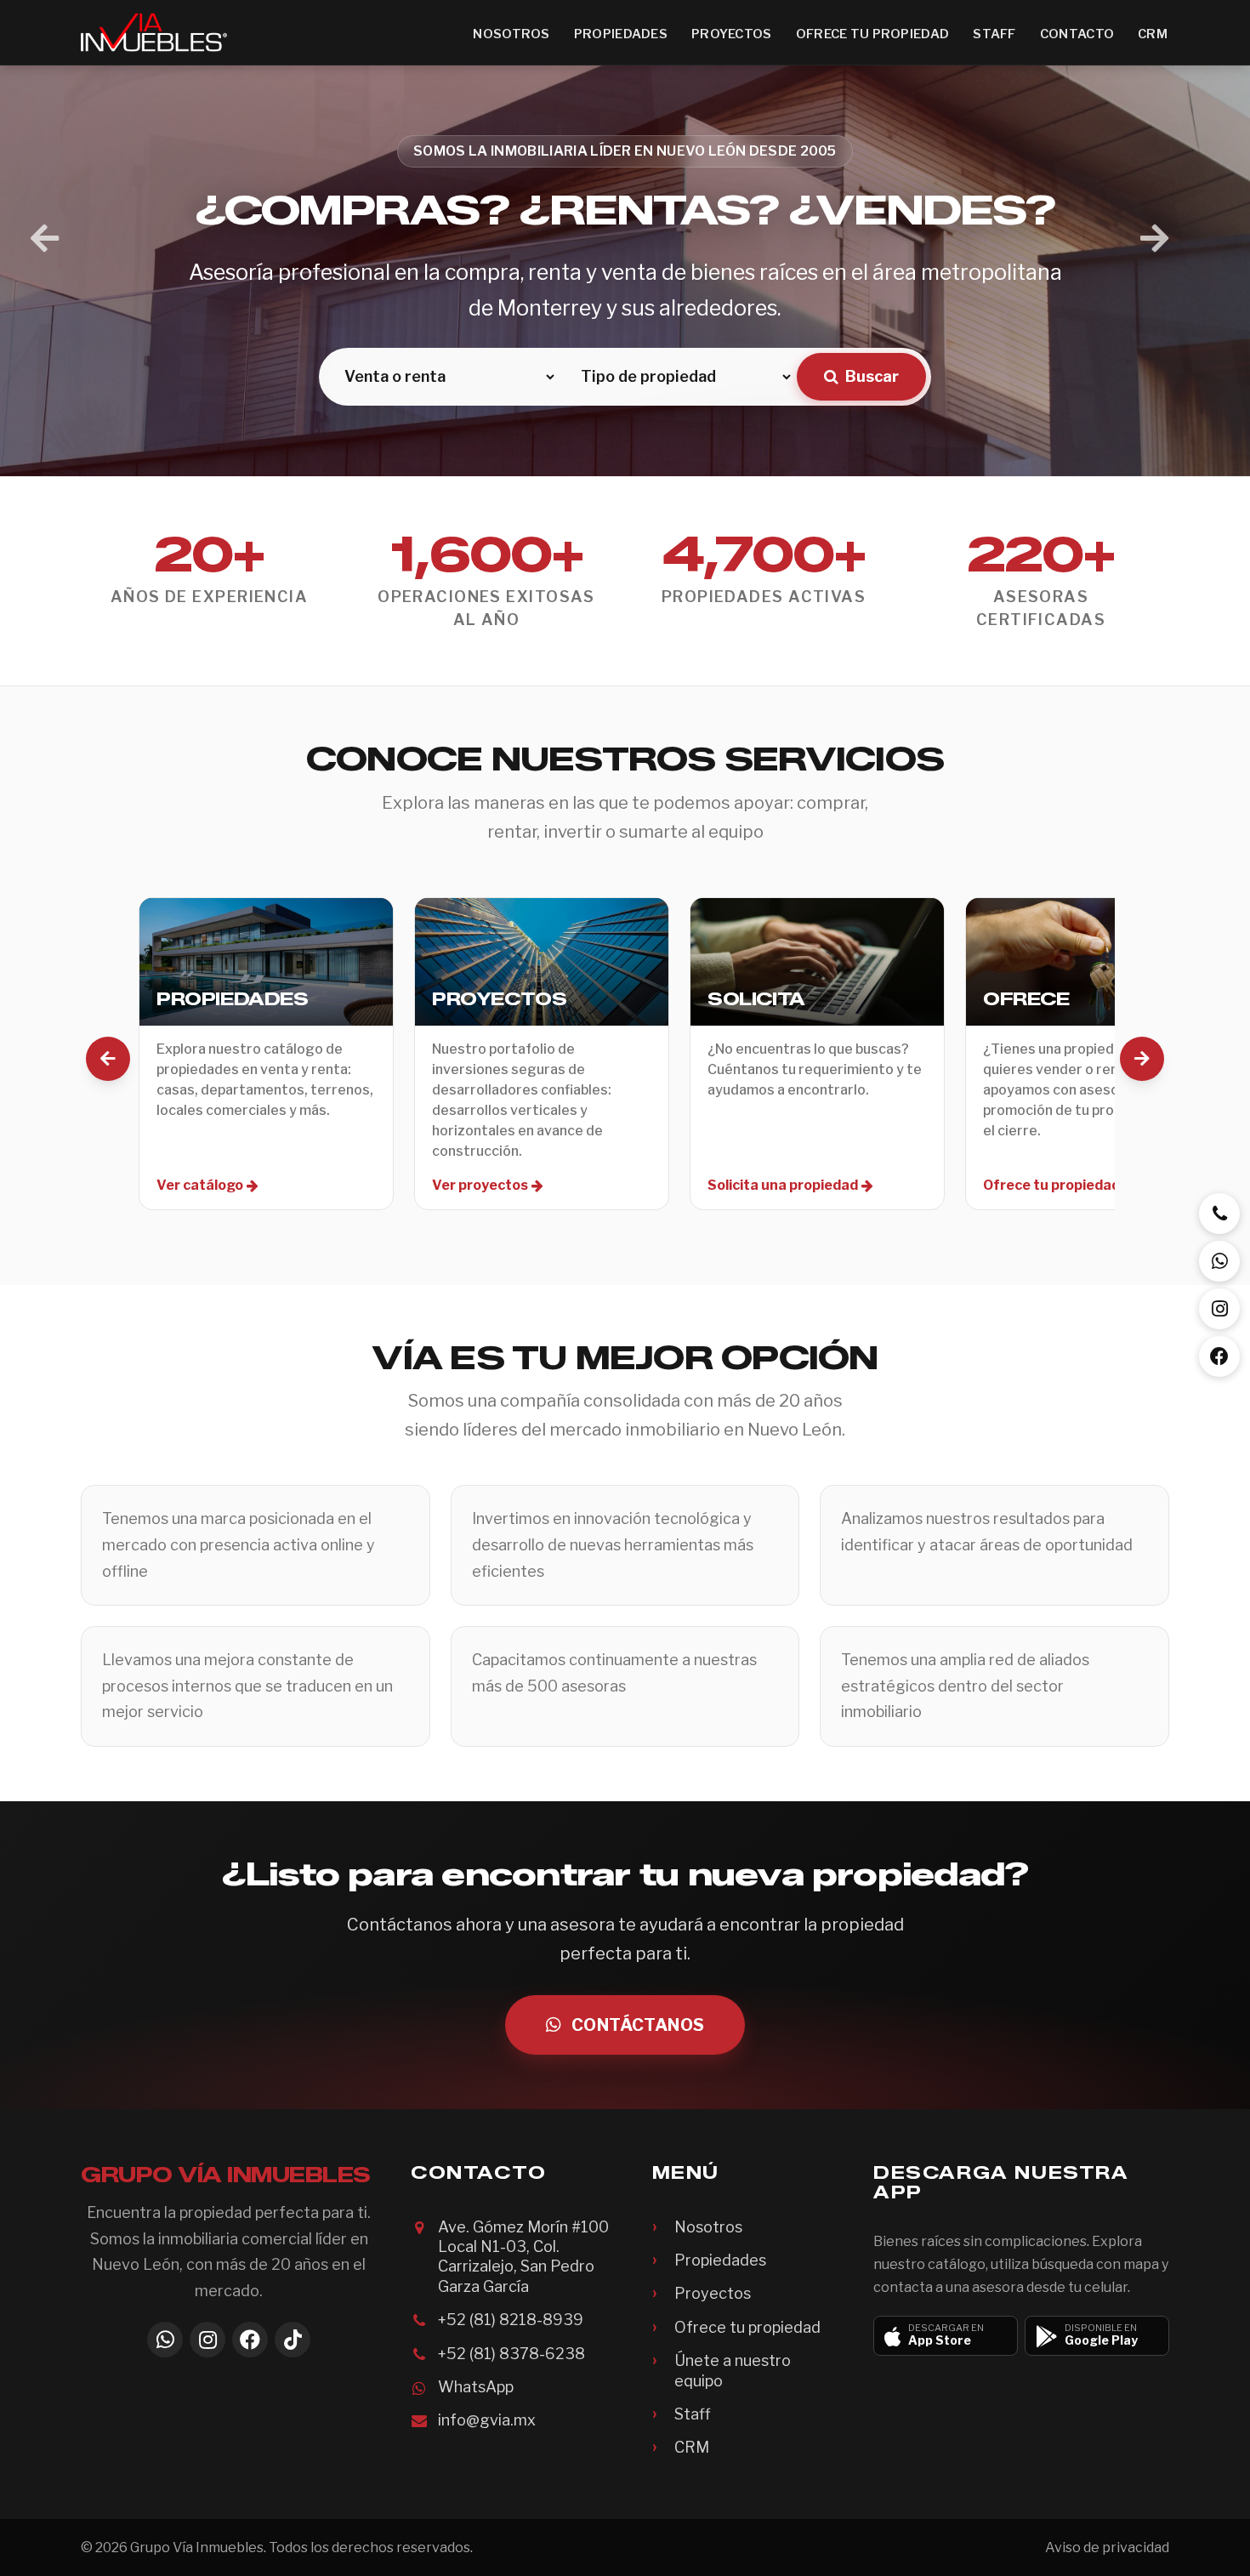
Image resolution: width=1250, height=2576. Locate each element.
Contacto (1077, 34)
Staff (994, 34)
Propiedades (621, 34)
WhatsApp (476, 2387)
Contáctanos (638, 2025)
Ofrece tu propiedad (873, 34)
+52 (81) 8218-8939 (511, 2320)
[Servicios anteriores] (108, 1059)
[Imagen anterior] (45, 239)
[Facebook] (250, 2340)
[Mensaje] (1219, 1261)
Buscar (872, 376)
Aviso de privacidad (1107, 2548)
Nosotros (511, 34)
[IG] (1219, 1309)
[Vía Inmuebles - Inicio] (154, 32)
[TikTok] (293, 2340)
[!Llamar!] (1219, 1214)
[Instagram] (207, 2340)
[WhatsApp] (165, 2340)
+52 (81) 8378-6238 (511, 2354)
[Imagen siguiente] (1154, 239)
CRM (1153, 34)
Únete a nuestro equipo (733, 2370)
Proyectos (732, 34)
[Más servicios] (1142, 1059)
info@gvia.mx (487, 2420)
